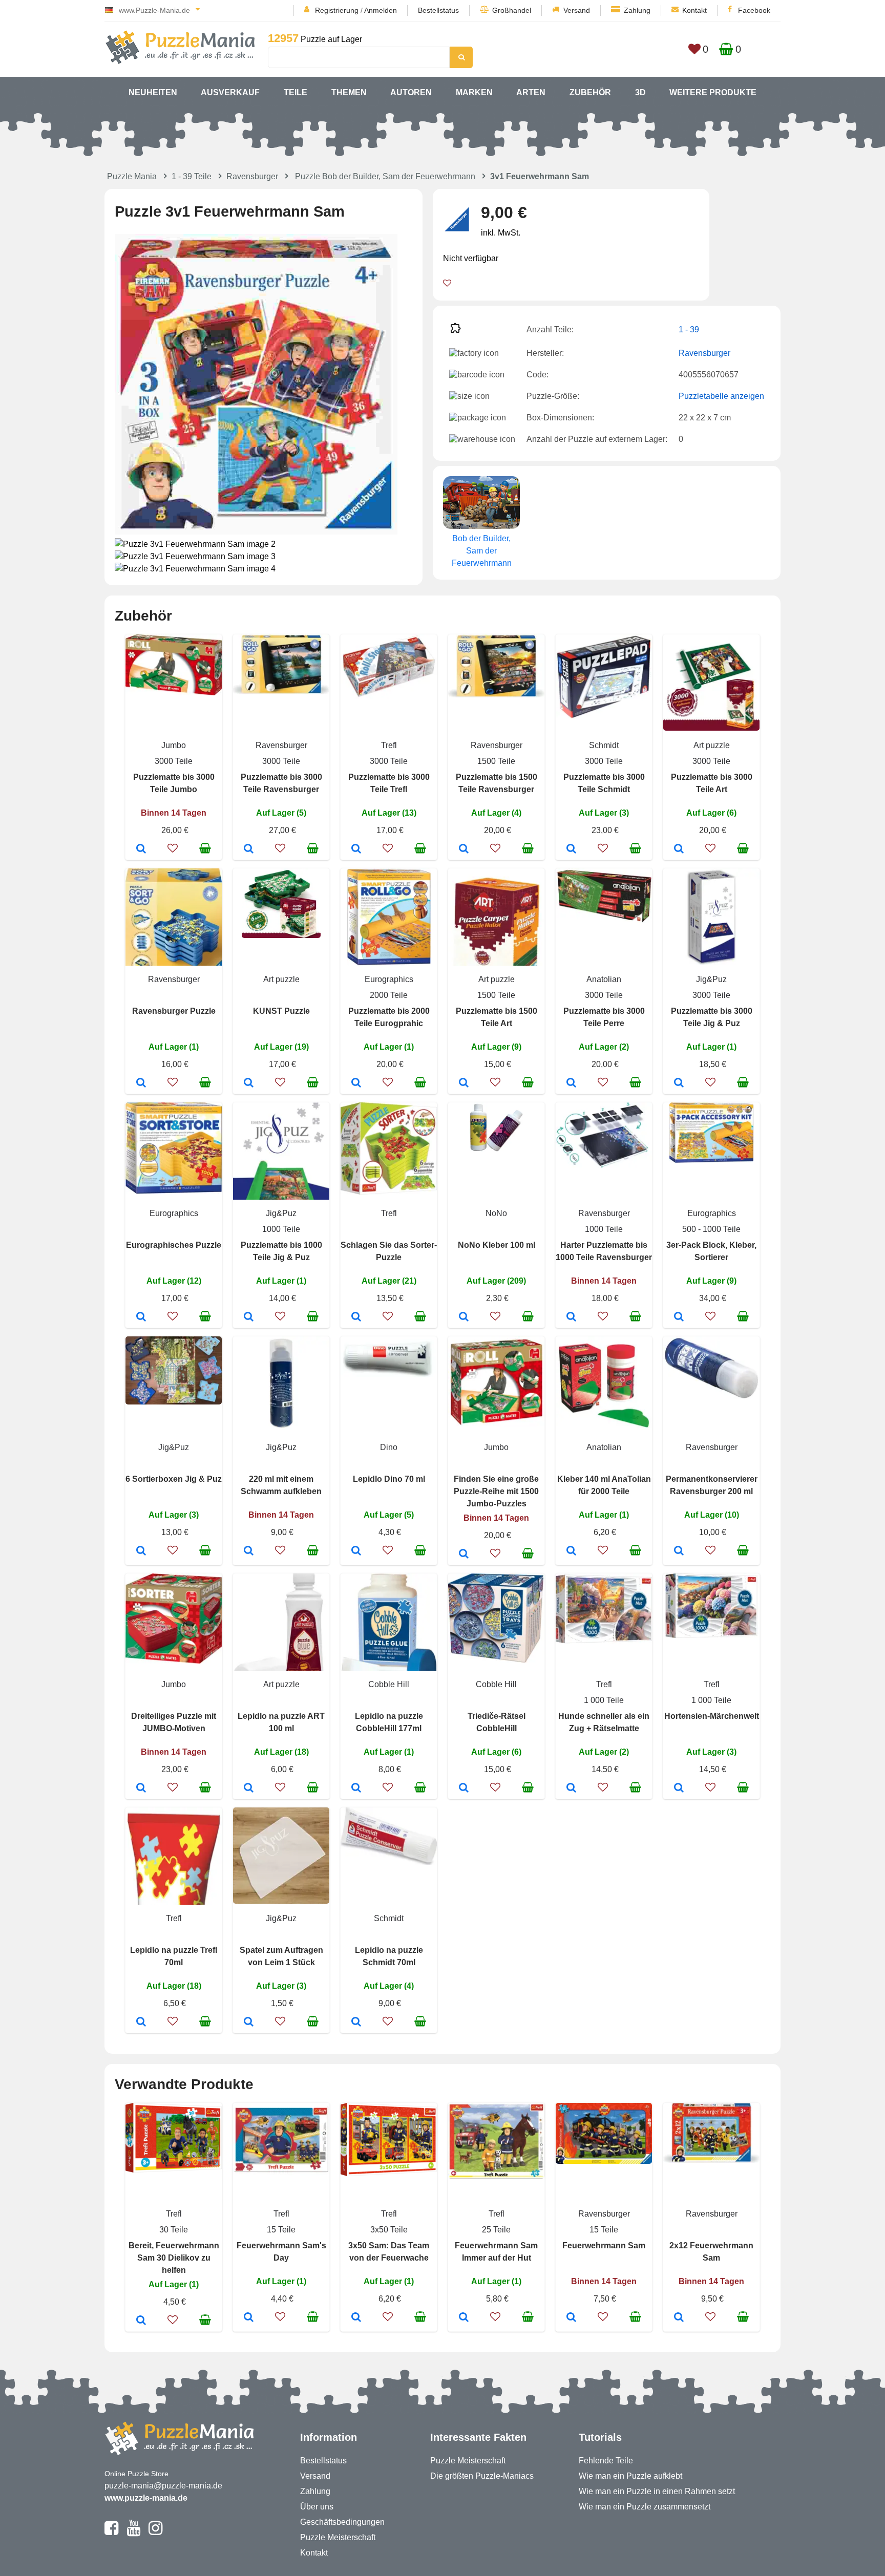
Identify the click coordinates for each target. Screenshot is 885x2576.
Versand (577, 10)
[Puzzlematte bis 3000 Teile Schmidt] (571, 849)
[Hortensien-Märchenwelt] (679, 1789)
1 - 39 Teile (192, 176)
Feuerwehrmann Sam (604, 2245)
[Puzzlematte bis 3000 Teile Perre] (571, 1083)
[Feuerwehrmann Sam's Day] (249, 2318)
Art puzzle (712, 745)
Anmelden (381, 10)
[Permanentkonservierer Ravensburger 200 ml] (679, 1551)
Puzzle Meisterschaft (338, 2537)
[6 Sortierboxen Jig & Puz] (141, 1551)
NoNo (496, 1213)
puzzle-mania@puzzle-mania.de (163, 2486)
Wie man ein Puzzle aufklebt (630, 2476)
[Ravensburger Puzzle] (141, 1083)
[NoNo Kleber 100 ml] (464, 1317)
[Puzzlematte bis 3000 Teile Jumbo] (141, 849)
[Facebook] (111, 2532)
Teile (296, 92)
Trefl (389, 745)
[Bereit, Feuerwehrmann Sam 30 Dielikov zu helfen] (141, 2321)
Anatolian (604, 979)
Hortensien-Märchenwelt (712, 1716)
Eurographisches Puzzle (174, 1245)
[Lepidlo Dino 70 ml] (356, 1551)
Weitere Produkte (713, 92)
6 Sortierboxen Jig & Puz (174, 1479)
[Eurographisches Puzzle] (141, 1317)
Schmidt (604, 745)
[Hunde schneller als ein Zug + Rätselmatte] (571, 1789)
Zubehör (590, 92)
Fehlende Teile (606, 2461)
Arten (531, 92)
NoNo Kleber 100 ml (497, 1245)
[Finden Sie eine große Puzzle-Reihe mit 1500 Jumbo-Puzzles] (464, 1555)
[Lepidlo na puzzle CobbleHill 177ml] (356, 1789)
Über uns (317, 2507)
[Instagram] (155, 2532)
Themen (349, 92)
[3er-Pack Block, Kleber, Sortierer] (679, 1317)
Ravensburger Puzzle (174, 1011)
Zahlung (637, 10)
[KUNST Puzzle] (249, 1083)
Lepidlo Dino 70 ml (389, 1479)
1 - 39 (689, 329)
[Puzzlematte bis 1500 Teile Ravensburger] (464, 849)
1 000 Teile (604, 1700)
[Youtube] (133, 2532)
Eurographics (389, 979)
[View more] (174, 693)
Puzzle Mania (132, 176)
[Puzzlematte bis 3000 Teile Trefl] (356, 849)
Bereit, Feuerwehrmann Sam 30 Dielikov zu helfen (174, 2258)
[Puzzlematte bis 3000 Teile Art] (679, 849)
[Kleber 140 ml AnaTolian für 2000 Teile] (571, 1551)
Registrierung (337, 10)
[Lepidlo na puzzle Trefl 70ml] (141, 2023)
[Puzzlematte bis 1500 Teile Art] (464, 1083)
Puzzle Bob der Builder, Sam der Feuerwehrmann (385, 176)
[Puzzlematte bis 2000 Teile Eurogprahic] (356, 1083)
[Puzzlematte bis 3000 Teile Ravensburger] (249, 849)
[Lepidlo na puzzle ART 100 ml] (249, 1789)
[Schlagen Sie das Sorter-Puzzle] (356, 1317)
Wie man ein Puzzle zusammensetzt (645, 2507)
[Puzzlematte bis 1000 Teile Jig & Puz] (249, 1317)
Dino (389, 1447)
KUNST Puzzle (281, 1011)
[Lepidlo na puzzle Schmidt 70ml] (356, 2023)
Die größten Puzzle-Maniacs (482, 2476)
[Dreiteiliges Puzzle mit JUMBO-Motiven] (141, 1789)
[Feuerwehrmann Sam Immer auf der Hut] (464, 2318)
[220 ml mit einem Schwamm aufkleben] (249, 1551)
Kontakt (694, 10)
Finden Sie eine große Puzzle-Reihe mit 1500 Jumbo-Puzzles (496, 1491)
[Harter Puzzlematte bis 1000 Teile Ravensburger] (571, 1317)
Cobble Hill (389, 1684)
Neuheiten (153, 92)
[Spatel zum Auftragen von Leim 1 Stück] (249, 2023)
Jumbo (174, 745)
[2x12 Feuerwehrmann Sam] (679, 2318)
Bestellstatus (438, 10)
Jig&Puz (711, 979)
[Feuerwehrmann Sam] (571, 2318)
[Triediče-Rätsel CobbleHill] (464, 1789)
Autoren (411, 92)
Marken (474, 92)
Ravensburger (252, 176)
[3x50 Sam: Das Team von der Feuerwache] (356, 2318)
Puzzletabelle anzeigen (721, 396)
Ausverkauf (230, 92)
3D (640, 92)
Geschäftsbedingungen (342, 2522)
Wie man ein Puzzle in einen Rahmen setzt (657, 2491)
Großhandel (512, 10)
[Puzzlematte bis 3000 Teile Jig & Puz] (679, 1083)
